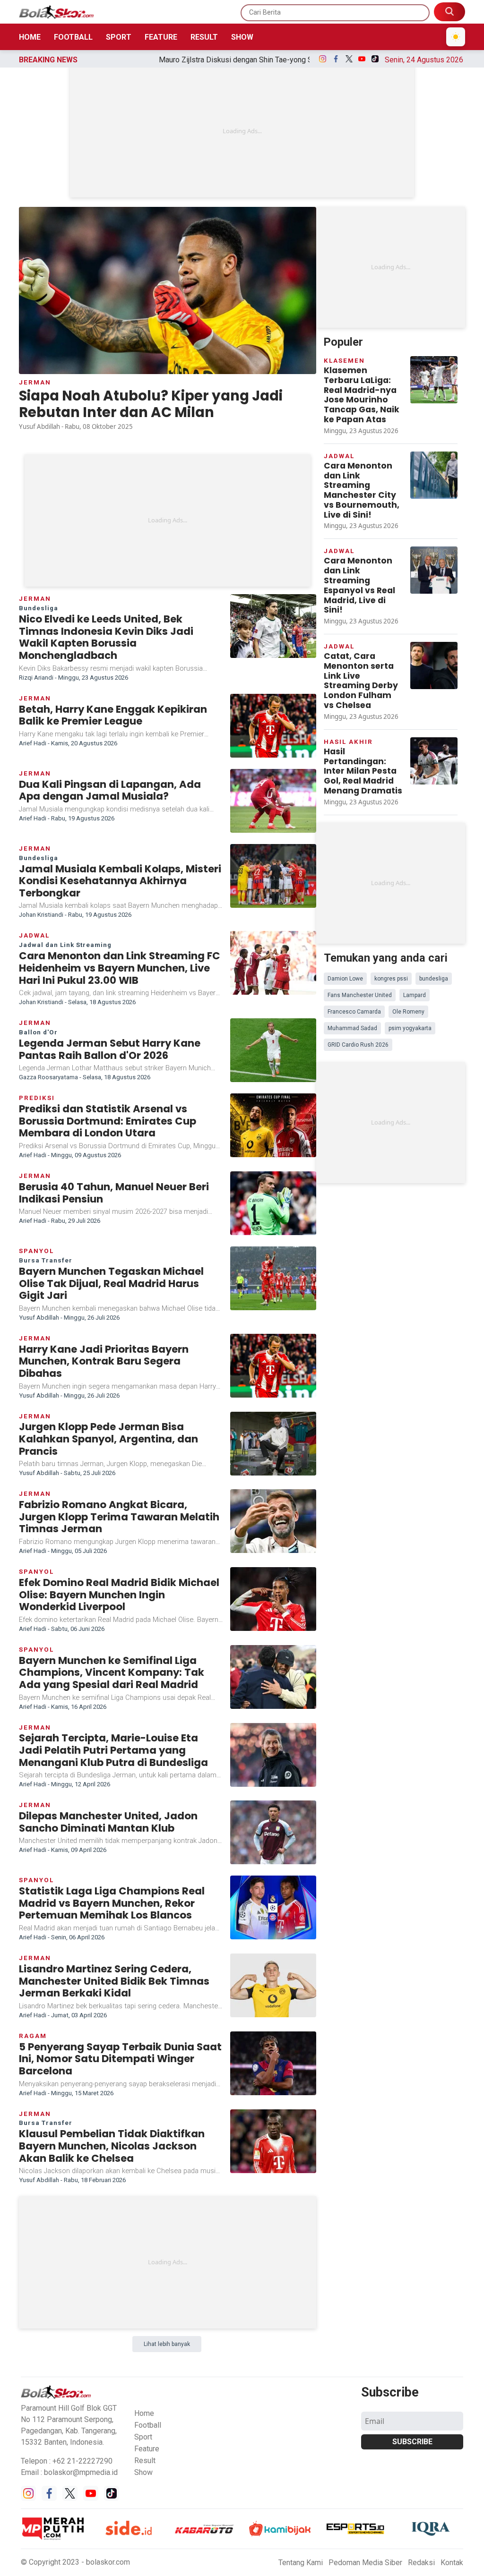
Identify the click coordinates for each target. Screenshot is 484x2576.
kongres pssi (391, 979)
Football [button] (148, 2425)
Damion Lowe (345, 979)
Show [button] (143, 2472)
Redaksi (421, 2563)
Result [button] (145, 2461)
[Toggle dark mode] (456, 37)
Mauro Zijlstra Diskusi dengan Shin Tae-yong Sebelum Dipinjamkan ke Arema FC (199, 60)
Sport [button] (143, 2437)
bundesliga (434, 979)
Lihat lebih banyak (167, 2344)
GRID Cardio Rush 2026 (358, 1045)
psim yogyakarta (410, 1028)
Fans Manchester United (360, 995)
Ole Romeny (408, 1012)
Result (204, 37)
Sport (119, 37)
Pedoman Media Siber (365, 2563)
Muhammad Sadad (352, 1028)
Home (30, 37)
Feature (161, 37)
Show (242, 37)
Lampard (415, 995)
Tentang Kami (301, 2563)
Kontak (452, 2563)
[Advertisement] (242, 131)
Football (73, 37)
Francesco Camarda (354, 1012)
